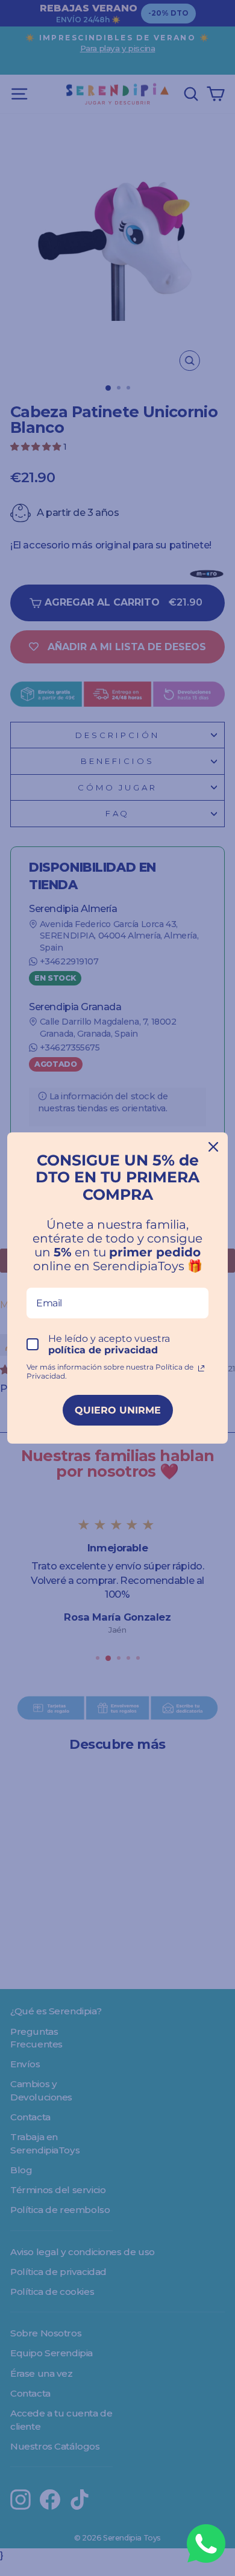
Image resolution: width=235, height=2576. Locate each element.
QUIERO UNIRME (118, 1410)
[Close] (213, 1147)
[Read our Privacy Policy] (201, 1368)
